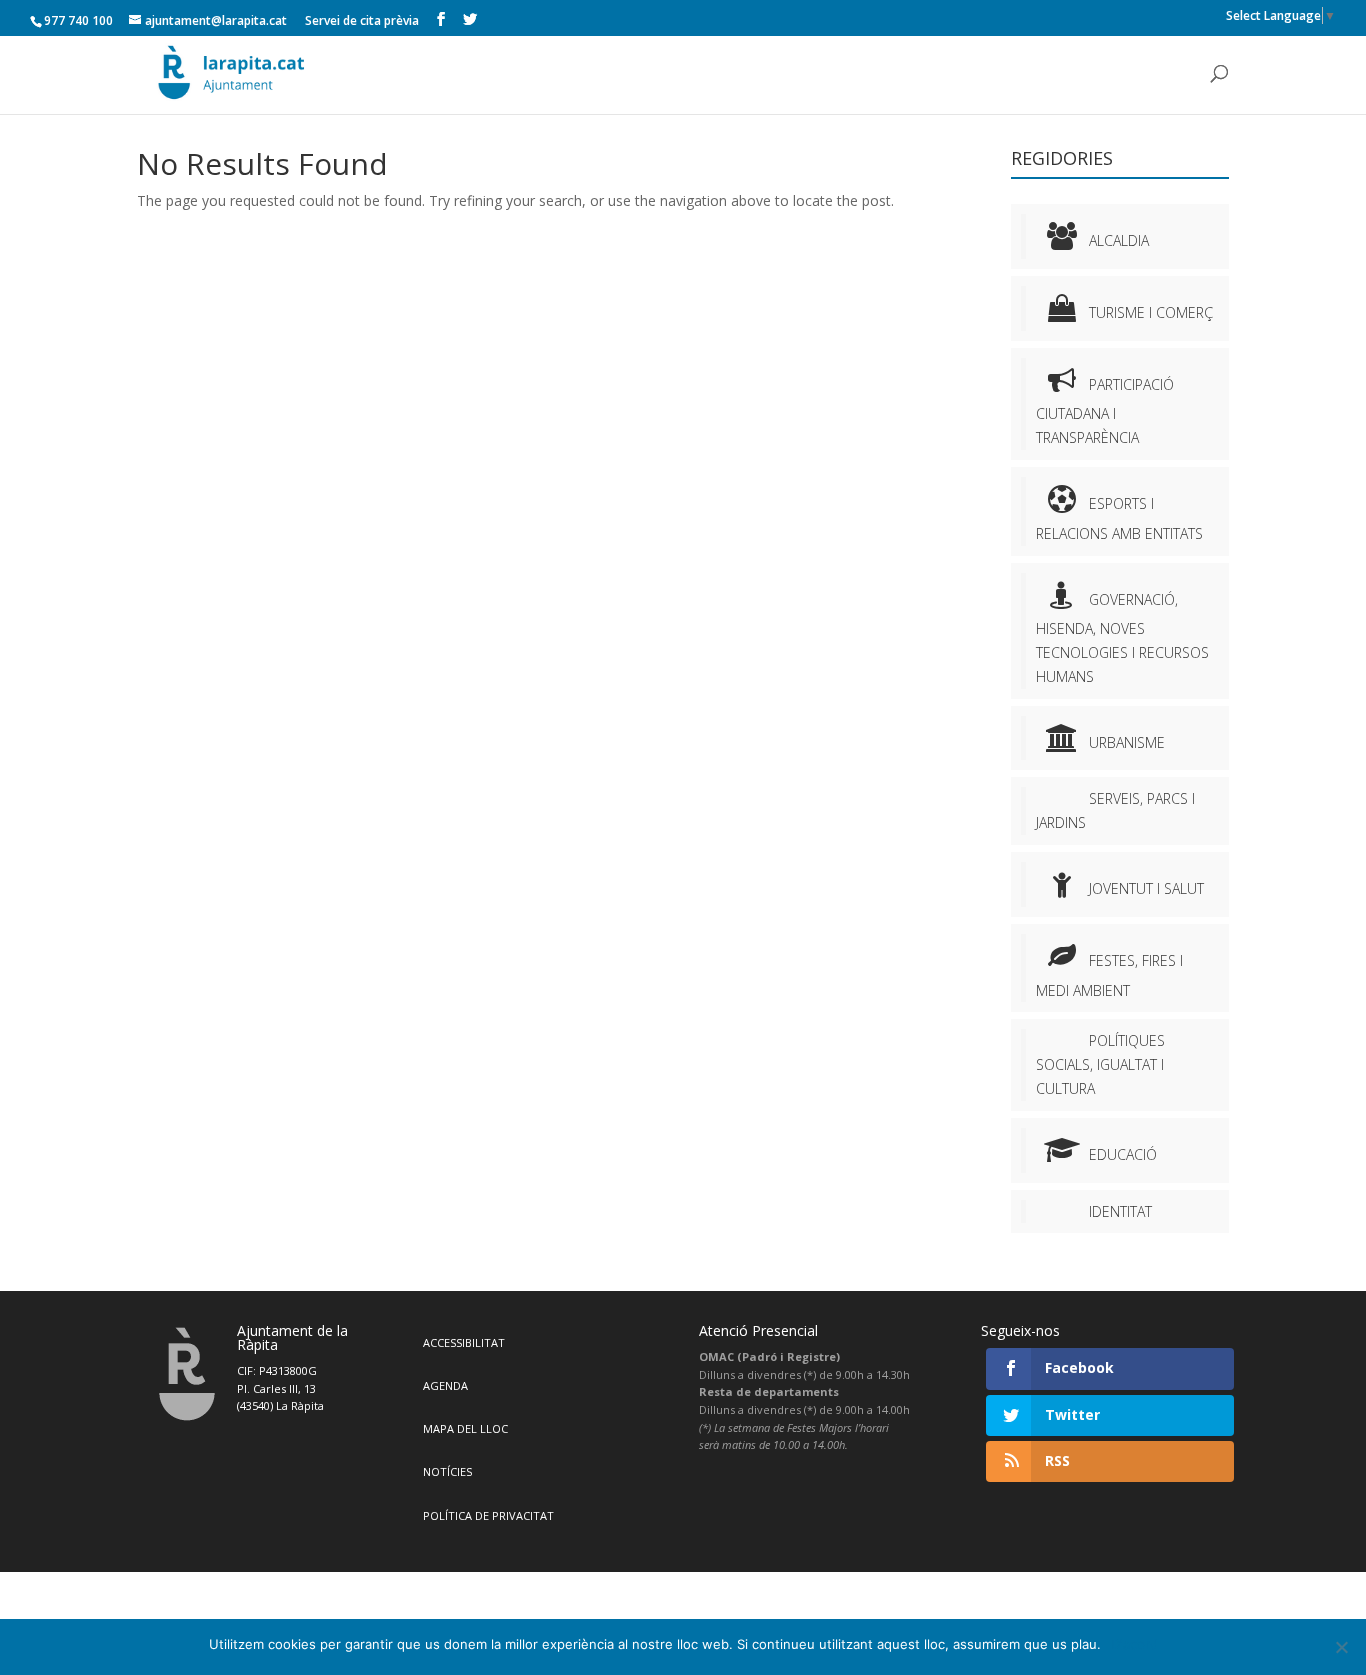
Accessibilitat (464, 1342)
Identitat (1120, 1211)
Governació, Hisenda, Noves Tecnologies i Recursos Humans (1122, 638)
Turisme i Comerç (1151, 312)
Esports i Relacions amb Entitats (1119, 518)
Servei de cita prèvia (362, 20)
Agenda (445, 1385)
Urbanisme (1127, 742)
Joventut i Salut (1146, 888)
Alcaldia (1119, 240)
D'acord (1134, 1644)
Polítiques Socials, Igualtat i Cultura (1100, 1064)
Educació (1123, 1154)
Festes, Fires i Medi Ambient (1109, 975)
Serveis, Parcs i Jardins (1115, 810)
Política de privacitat (488, 1515)
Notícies (447, 1471)
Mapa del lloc (465, 1428)
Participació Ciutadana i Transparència (1105, 411)
